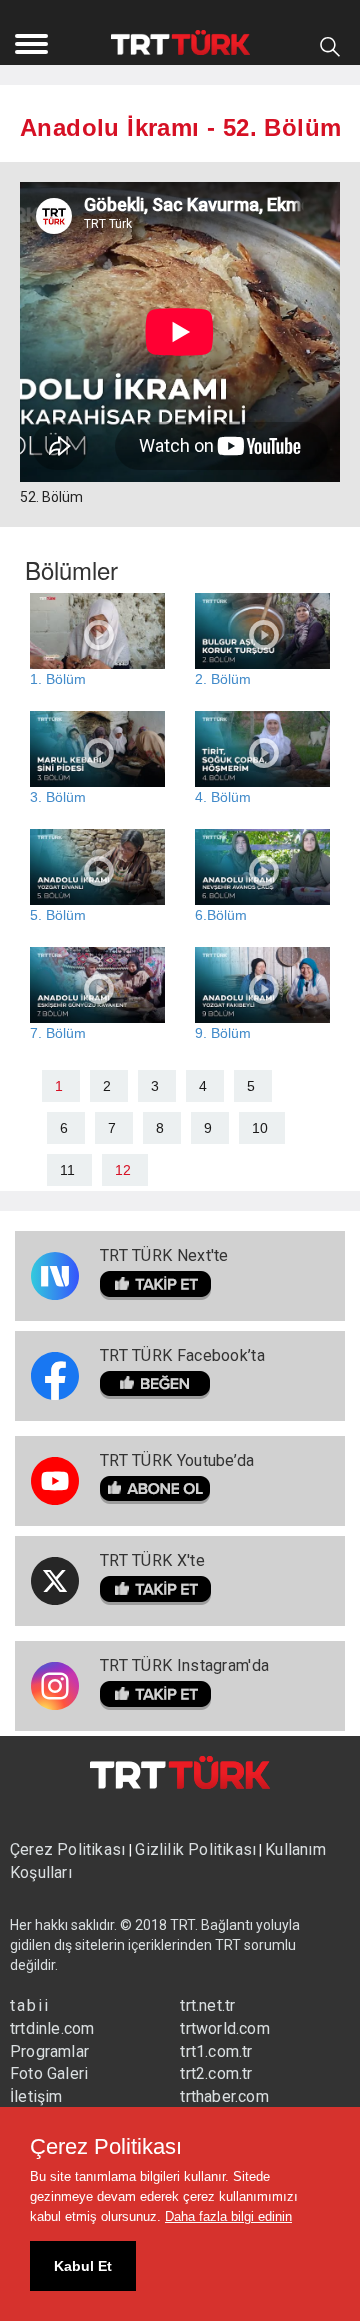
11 (67, 1170)
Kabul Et (83, 2266)
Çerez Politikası (69, 1849)
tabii (30, 2005)
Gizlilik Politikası (195, 1849)
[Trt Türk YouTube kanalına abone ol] (177, 1490)
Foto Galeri (49, 2073)
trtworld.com (224, 2028)
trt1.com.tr (216, 2051)
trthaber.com (224, 2096)
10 (260, 1128)
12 (123, 1170)
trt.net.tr (207, 2005)
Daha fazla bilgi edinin (228, 2216)
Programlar (49, 2051)
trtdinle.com (52, 2028)
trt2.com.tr (216, 2073)
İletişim (36, 2096)
